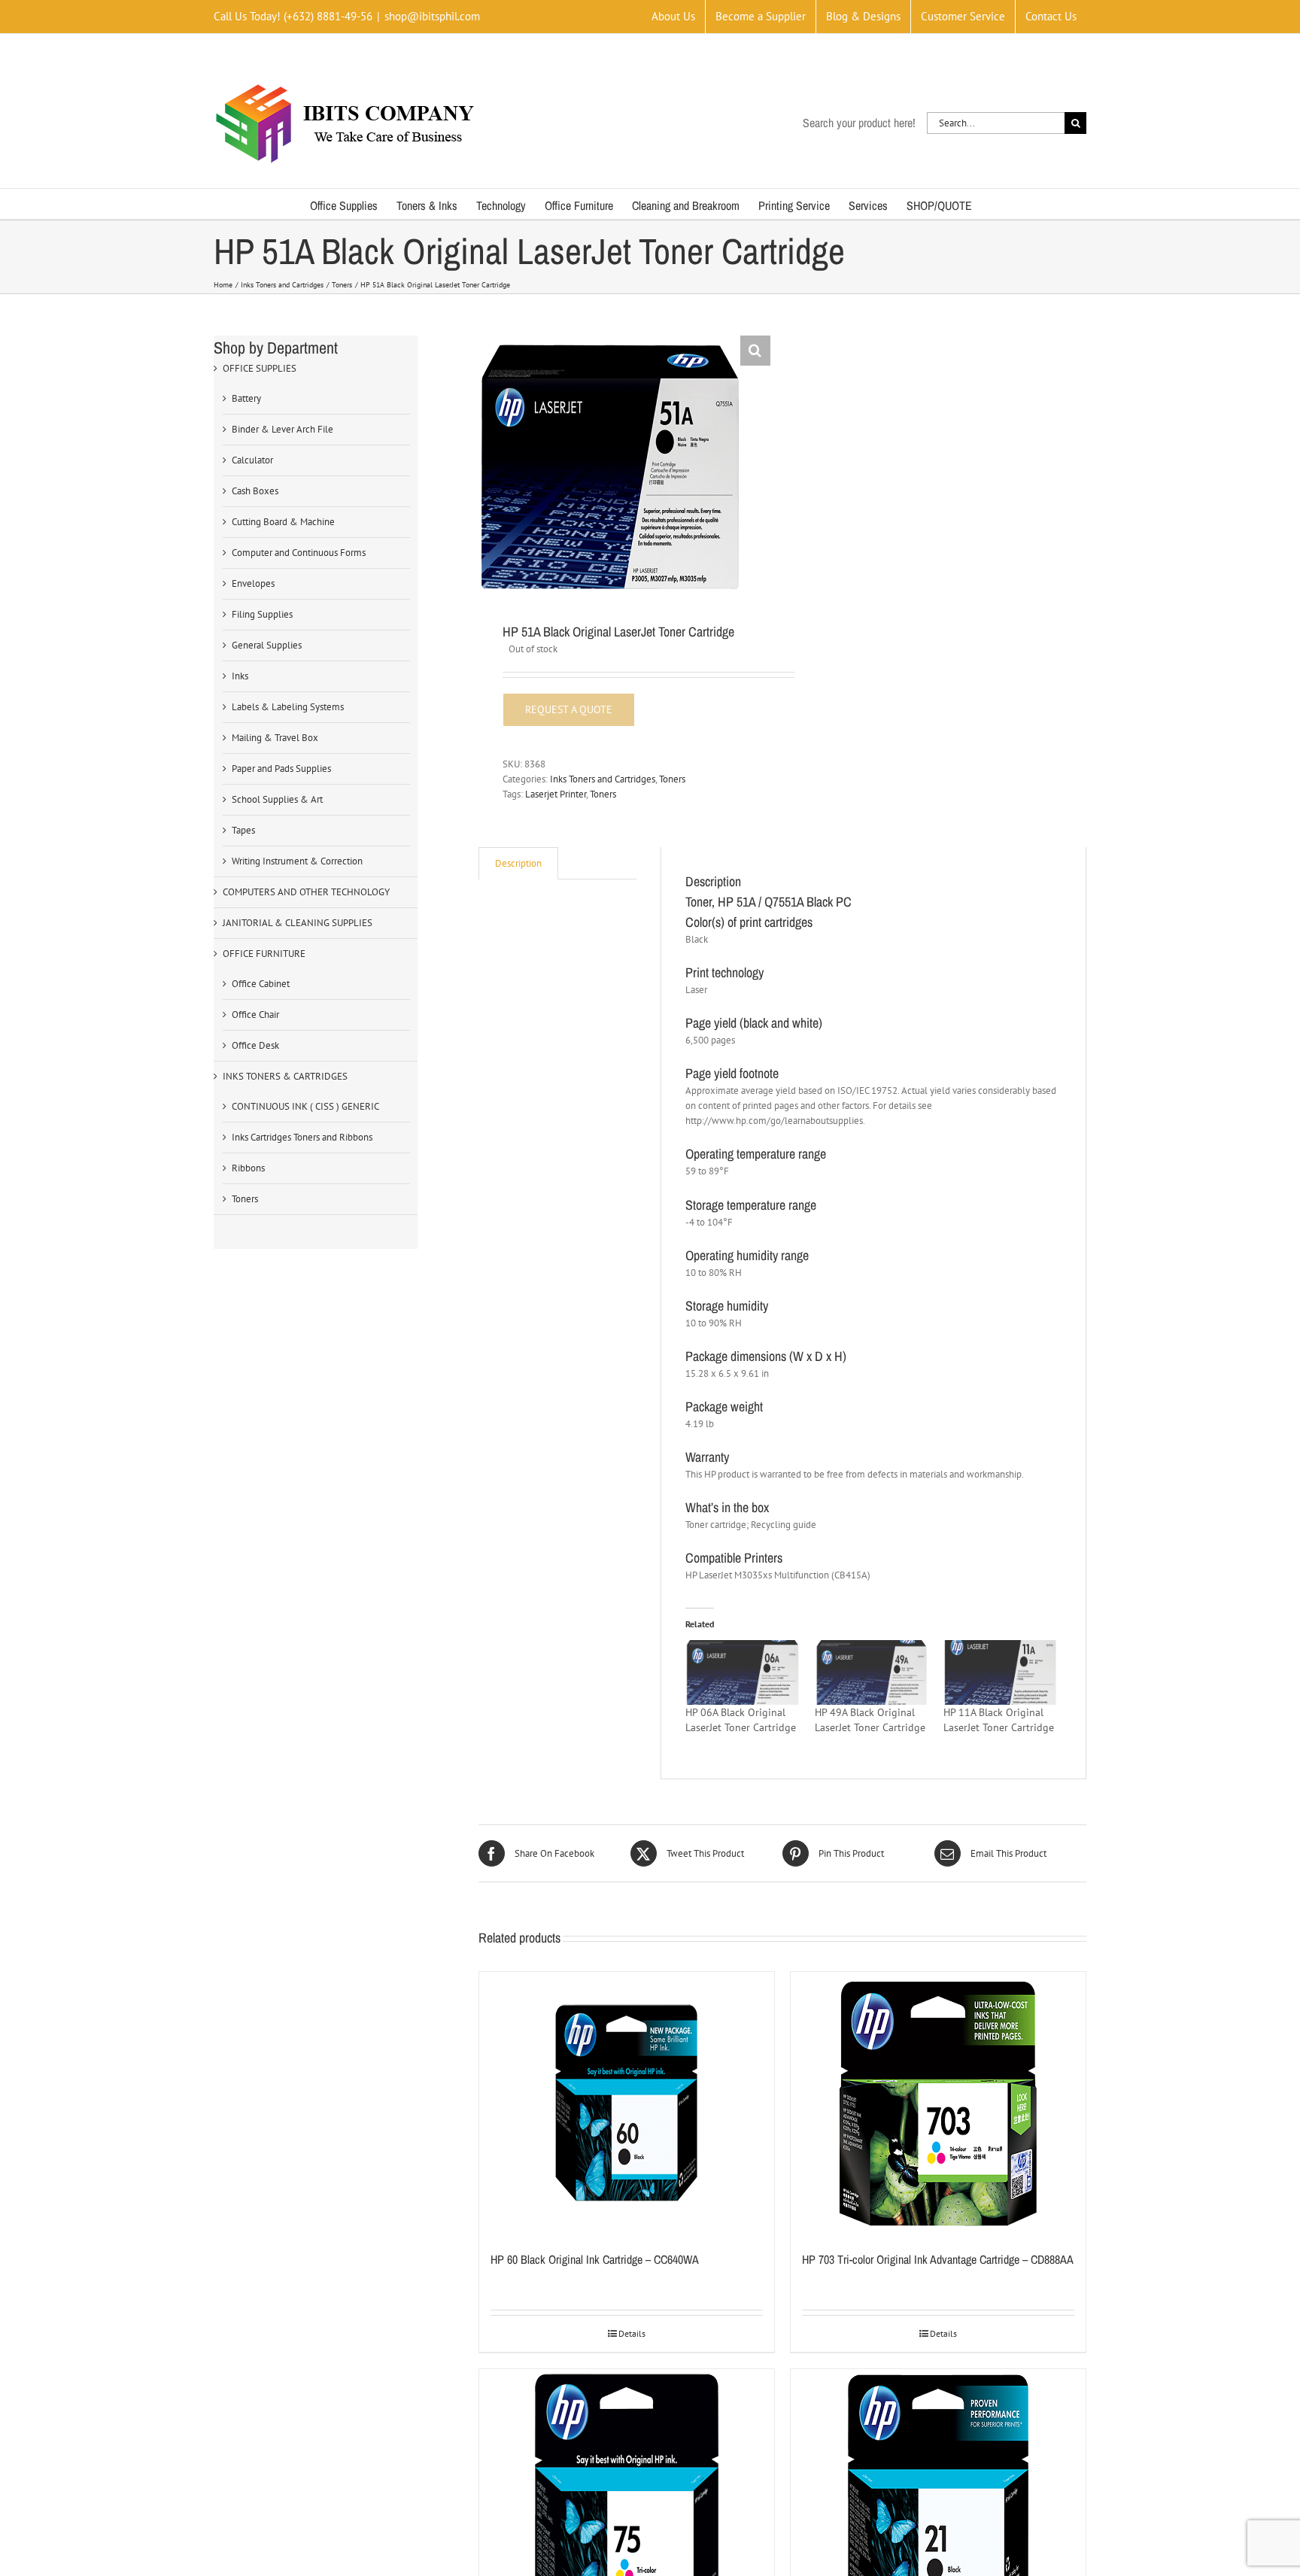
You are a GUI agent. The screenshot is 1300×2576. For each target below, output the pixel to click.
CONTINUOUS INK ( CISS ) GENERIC (305, 1106)
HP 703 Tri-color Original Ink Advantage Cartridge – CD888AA (938, 2259)
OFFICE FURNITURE (264, 954)
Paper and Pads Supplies (281, 769)
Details (632, 2333)
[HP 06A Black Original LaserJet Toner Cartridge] (742, 1672)
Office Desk (255, 1045)
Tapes (243, 830)
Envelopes (253, 583)
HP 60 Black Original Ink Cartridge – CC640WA (595, 2259)
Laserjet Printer (556, 794)
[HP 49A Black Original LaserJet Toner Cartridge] (872, 1672)
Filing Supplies (262, 614)
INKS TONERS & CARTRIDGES (285, 1076)
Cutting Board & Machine (283, 522)
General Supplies (267, 645)
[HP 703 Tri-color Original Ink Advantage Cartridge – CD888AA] (938, 2104)
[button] (755, 351)
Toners (672, 779)
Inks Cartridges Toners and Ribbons (302, 1137)
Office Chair (255, 1015)
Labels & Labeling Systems (288, 707)
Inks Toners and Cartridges (603, 779)
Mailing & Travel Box (275, 738)
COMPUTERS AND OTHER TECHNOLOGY (306, 892)
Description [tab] (518, 863)
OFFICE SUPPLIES (260, 368)
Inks (240, 676)
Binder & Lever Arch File (282, 429)
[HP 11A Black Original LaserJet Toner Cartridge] (1000, 1672)
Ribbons (248, 1168)
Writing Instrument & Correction (297, 861)
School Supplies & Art (277, 799)
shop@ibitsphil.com (432, 16)
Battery (246, 398)
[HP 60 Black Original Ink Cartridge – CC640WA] (627, 2104)
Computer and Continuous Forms (299, 553)
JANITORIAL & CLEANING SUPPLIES (298, 923)
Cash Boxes (255, 491)
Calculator (252, 460)
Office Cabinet (261, 984)
